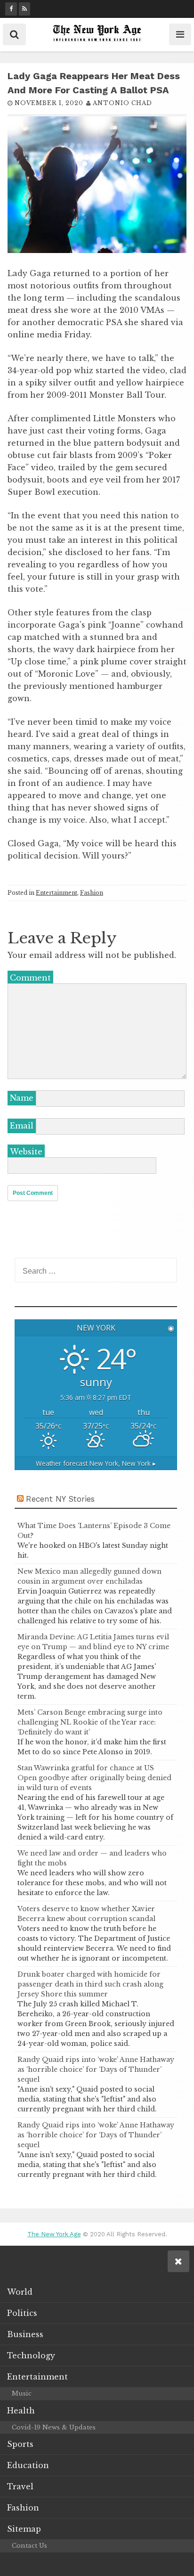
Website (26, 1152)
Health (21, 2411)
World (20, 2292)
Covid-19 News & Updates (54, 2427)
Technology (31, 2355)
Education (28, 2465)
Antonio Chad (122, 103)
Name (22, 1098)
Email (22, 1126)
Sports (20, 2444)
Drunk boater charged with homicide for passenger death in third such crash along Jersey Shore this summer (90, 1984)
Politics (22, 2313)
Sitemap (24, 2529)
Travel (20, 2486)
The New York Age (54, 2234)
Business (25, 2334)
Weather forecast (96, 1463)
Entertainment (57, 893)
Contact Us (29, 2546)
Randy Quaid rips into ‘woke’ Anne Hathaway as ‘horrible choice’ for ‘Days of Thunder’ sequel (96, 2069)
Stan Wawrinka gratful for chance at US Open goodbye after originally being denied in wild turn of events (94, 1778)
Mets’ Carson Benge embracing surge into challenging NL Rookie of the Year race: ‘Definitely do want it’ (90, 1722)
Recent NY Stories (60, 1499)
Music (22, 2393)
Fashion (92, 893)
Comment (30, 978)
